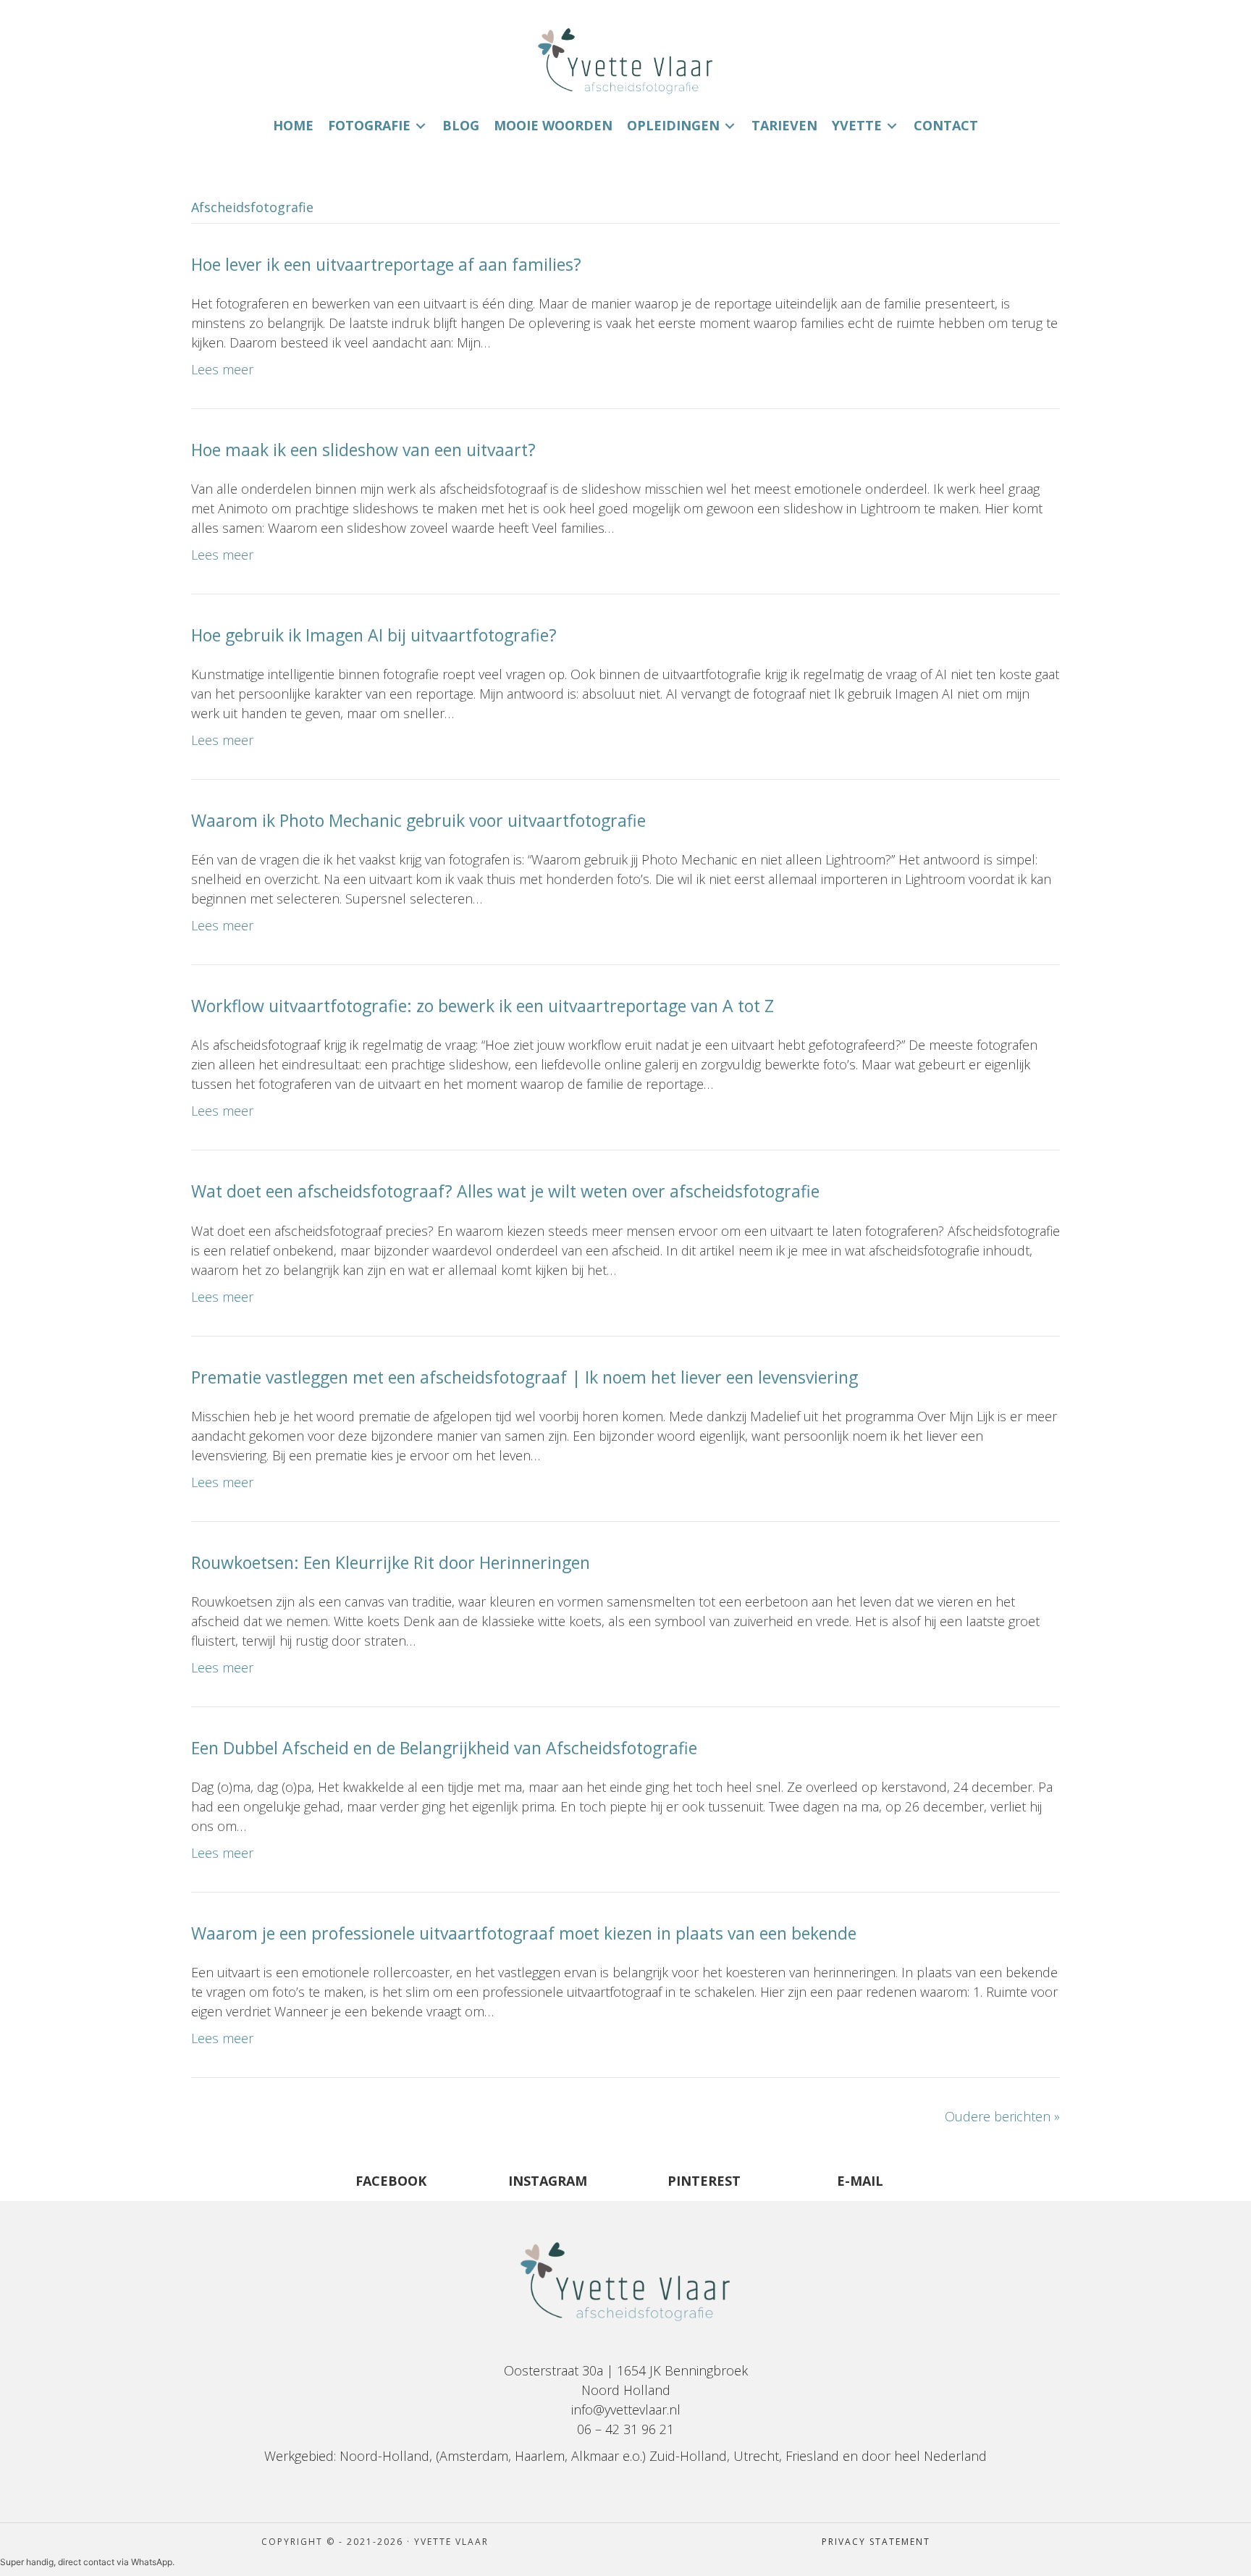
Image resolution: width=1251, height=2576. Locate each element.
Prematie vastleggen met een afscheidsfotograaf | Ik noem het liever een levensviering (525, 1377)
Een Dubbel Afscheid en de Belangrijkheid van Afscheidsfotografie (444, 1748)
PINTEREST (704, 2181)
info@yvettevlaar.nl (626, 2409)
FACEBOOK (391, 2181)
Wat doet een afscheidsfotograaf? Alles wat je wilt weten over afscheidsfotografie (505, 1191)
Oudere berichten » (1002, 2116)
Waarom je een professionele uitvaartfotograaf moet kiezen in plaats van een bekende (524, 1933)
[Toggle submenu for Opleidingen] (730, 126)
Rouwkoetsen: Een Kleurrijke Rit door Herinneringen (391, 1562)
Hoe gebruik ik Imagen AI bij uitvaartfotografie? (374, 635)
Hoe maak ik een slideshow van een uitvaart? (363, 450)
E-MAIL (860, 2181)
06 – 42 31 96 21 (625, 2429)
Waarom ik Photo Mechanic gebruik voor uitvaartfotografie (418, 820)
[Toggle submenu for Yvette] (892, 126)
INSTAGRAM (548, 2181)
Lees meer (222, 369)
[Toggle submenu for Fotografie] (421, 126)
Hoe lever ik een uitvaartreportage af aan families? (386, 264)
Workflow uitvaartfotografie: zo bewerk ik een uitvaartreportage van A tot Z (483, 1006)
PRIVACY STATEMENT (876, 2542)
